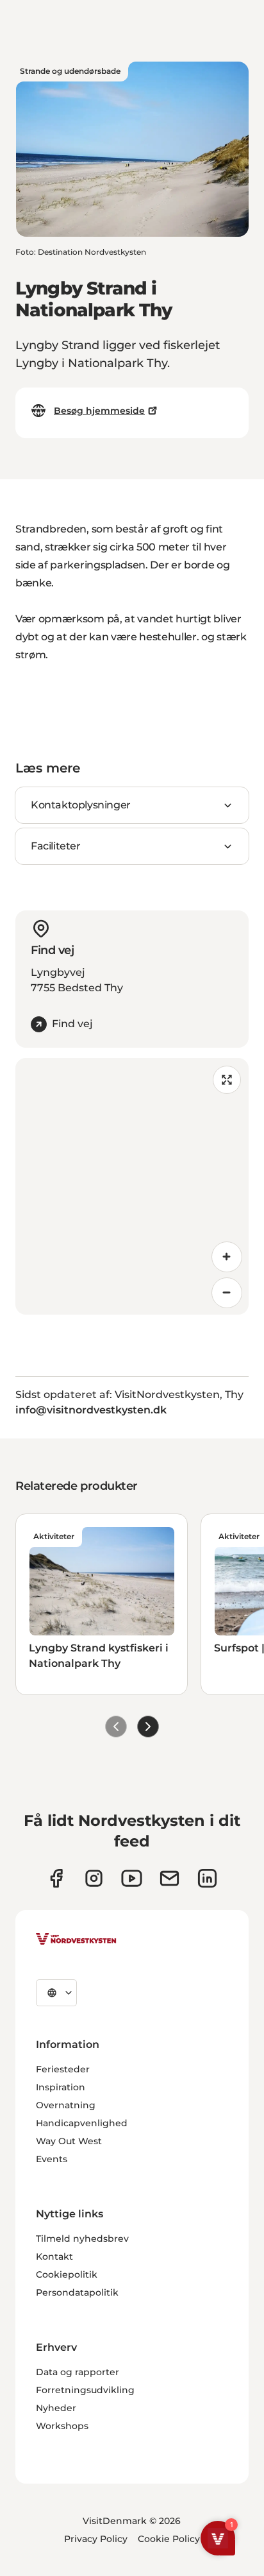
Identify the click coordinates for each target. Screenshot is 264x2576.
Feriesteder (63, 2069)
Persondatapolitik (77, 2292)
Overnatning (66, 2105)
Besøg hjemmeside (99, 411)
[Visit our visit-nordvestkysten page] (207, 1878)
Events (52, 2159)
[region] (132, 1186)
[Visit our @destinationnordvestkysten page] (132, 1878)
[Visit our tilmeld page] (169, 1878)
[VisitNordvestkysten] (76, 1940)
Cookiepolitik (67, 2274)
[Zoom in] (227, 1257)
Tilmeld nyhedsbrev (82, 2239)
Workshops (62, 2426)
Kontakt (54, 2256)
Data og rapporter (78, 2372)
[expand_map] (227, 1080)
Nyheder (56, 2408)
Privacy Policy (96, 2539)
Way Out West (69, 2141)
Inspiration (61, 2087)
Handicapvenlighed (82, 2123)
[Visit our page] (56, 1878)
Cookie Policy (169, 2539)
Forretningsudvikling (85, 2390)
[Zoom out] (227, 1293)
